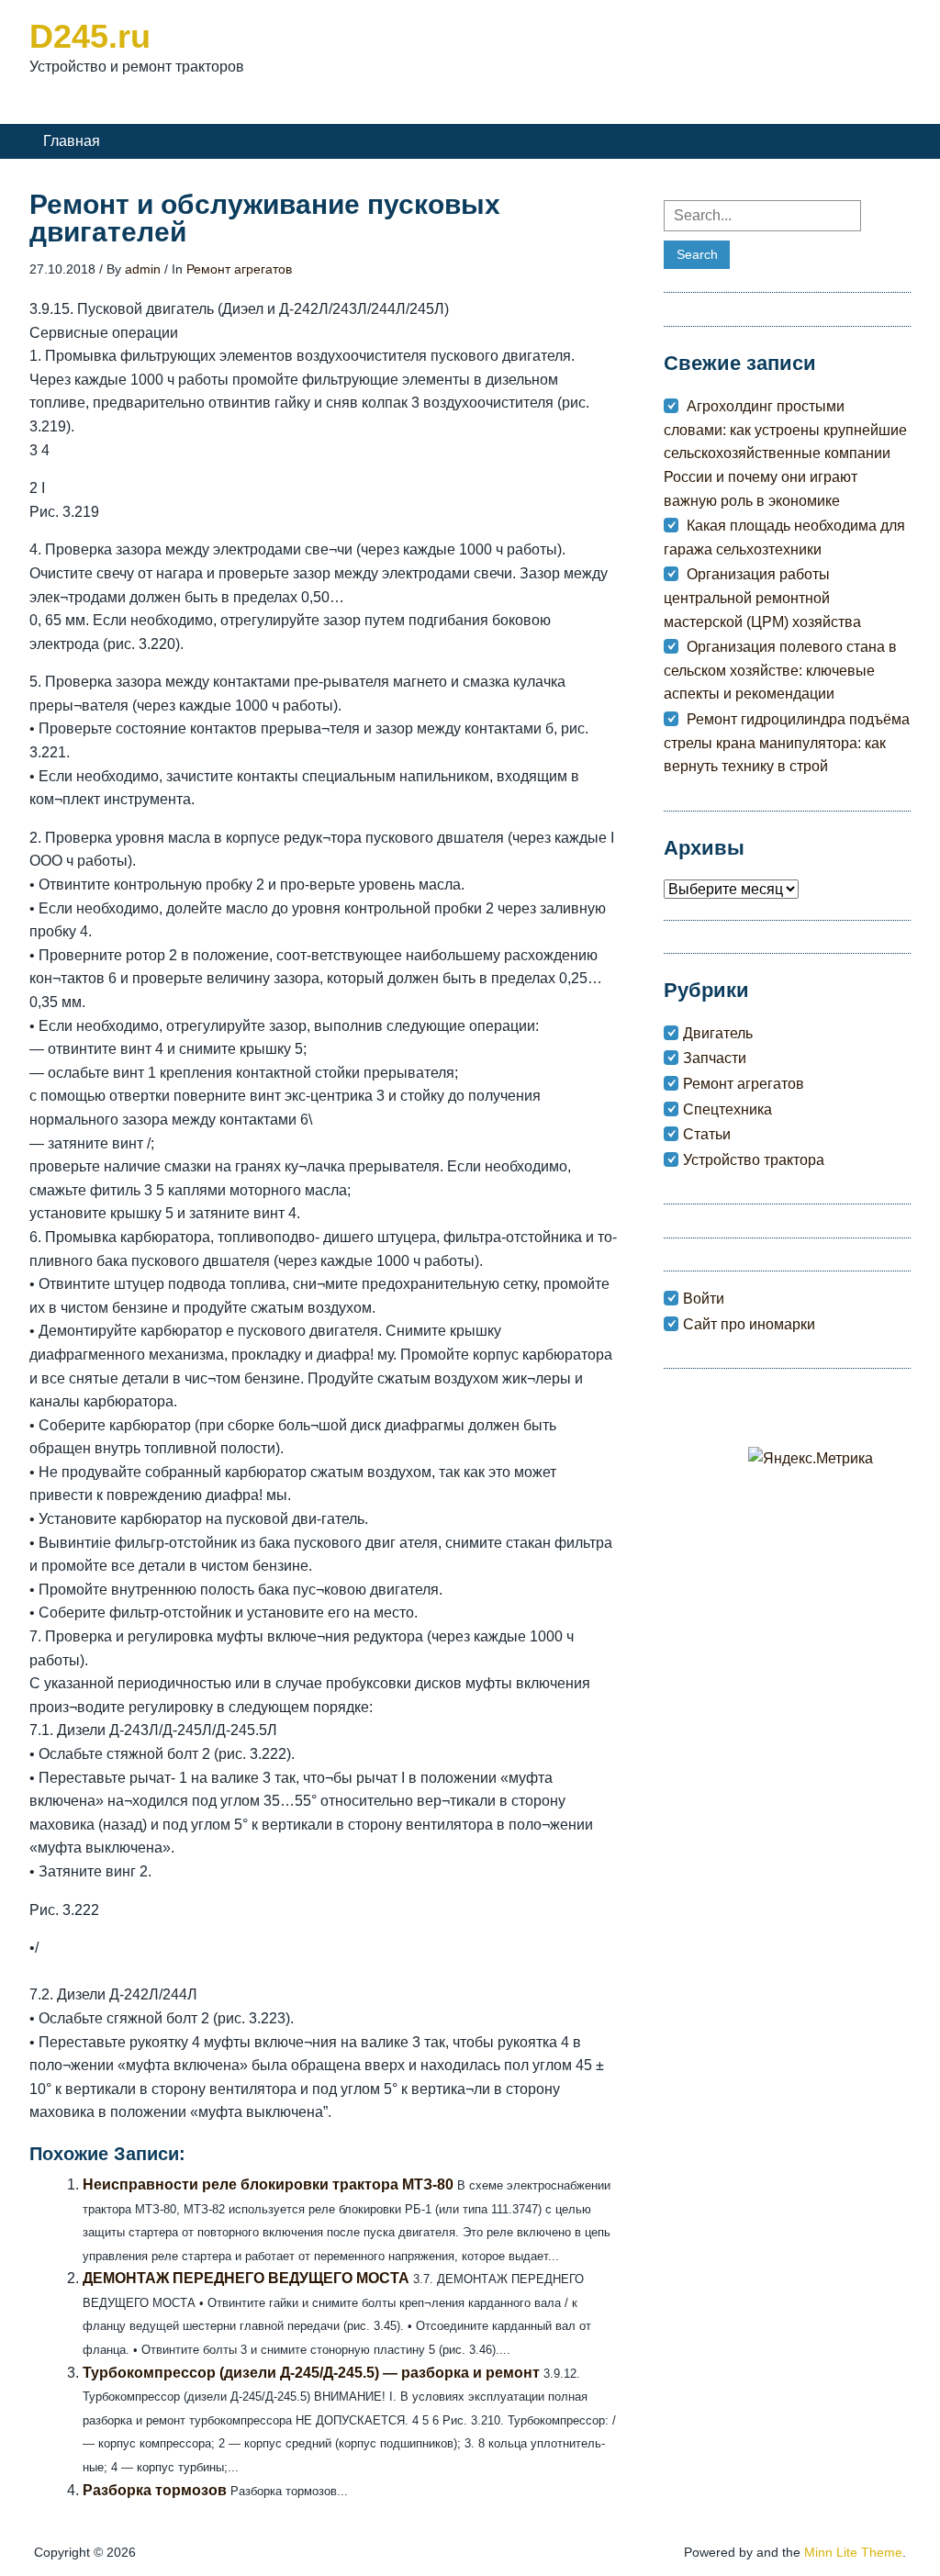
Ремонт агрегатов (239, 269)
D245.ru (90, 36)
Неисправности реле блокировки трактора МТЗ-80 (268, 2184)
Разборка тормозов (155, 2490)
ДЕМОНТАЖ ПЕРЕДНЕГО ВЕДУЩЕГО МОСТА (246, 2278)
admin (143, 269)
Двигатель (718, 1033)
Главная (72, 141)
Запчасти (715, 1058)
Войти (704, 1299)
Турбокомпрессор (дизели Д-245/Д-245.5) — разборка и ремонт (311, 2373)
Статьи (707, 1134)
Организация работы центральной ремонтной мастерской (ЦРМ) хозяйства (762, 598)
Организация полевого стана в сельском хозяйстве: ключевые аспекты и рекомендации (780, 670)
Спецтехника (727, 1109)
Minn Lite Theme (853, 2552)
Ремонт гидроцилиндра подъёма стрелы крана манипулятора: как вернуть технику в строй (787, 743)
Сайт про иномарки (749, 1324)
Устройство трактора (754, 1160)
